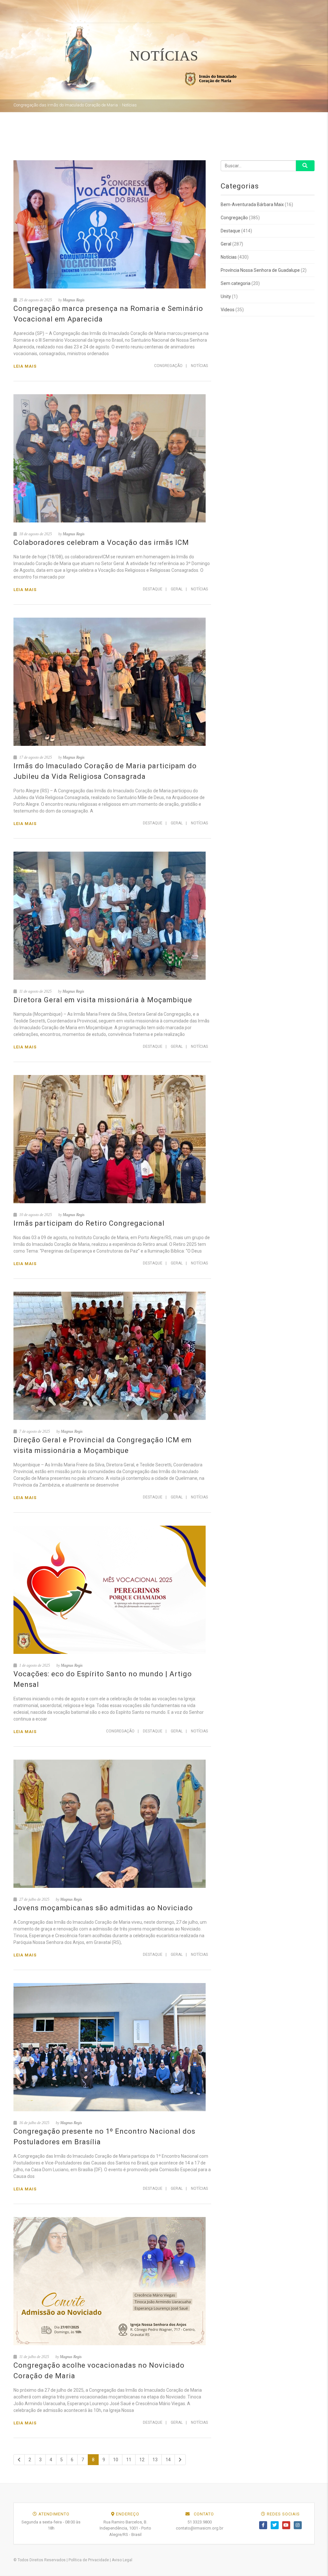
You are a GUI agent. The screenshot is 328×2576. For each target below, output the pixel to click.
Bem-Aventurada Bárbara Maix (252, 204)
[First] (19, 2460)
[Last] (180, 2460)
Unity (226, 296)
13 (155, 2460)
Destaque (153, 589)
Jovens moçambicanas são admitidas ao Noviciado (103, 1908)
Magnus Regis (74, 300)
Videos (228, 310)
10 (116, 2460)
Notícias (199, 366)
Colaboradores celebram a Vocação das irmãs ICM (101, 542)
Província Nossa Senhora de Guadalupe (260, 270)
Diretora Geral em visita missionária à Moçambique (103, 1000)
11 (129, 2460)
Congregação (168, 366)
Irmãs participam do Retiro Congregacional (89, 1223)
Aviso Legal (122, 2560)
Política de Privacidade (89, 2560)
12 (142, 2460)
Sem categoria (236, 283)
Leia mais (25, 366)
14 (168, 2460)
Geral (177, 589)
